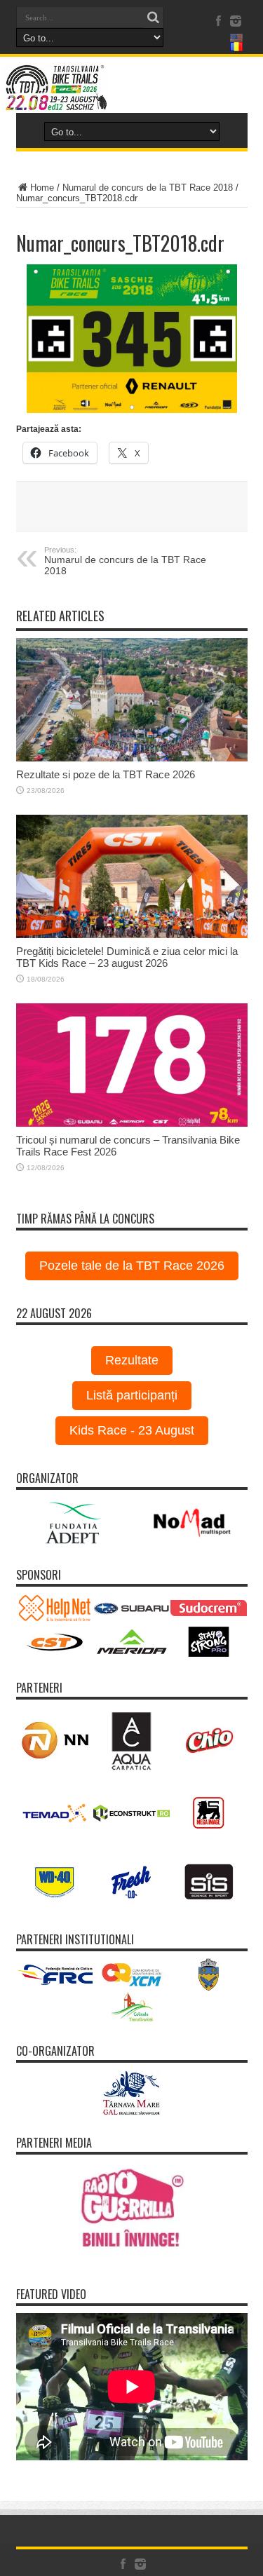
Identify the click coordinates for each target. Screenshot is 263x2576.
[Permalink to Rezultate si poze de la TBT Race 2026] (132, 700)
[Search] (154, 18)
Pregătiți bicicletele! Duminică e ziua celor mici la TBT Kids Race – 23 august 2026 (127, 957)
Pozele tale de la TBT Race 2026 (132, 1266)
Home (42, 188)
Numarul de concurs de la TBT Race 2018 (148, 188)
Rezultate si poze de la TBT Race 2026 (106, 774)
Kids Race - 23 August (132, 1430)
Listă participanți (132, 1395)
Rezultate (132, 1360)
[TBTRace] (132, 88)
